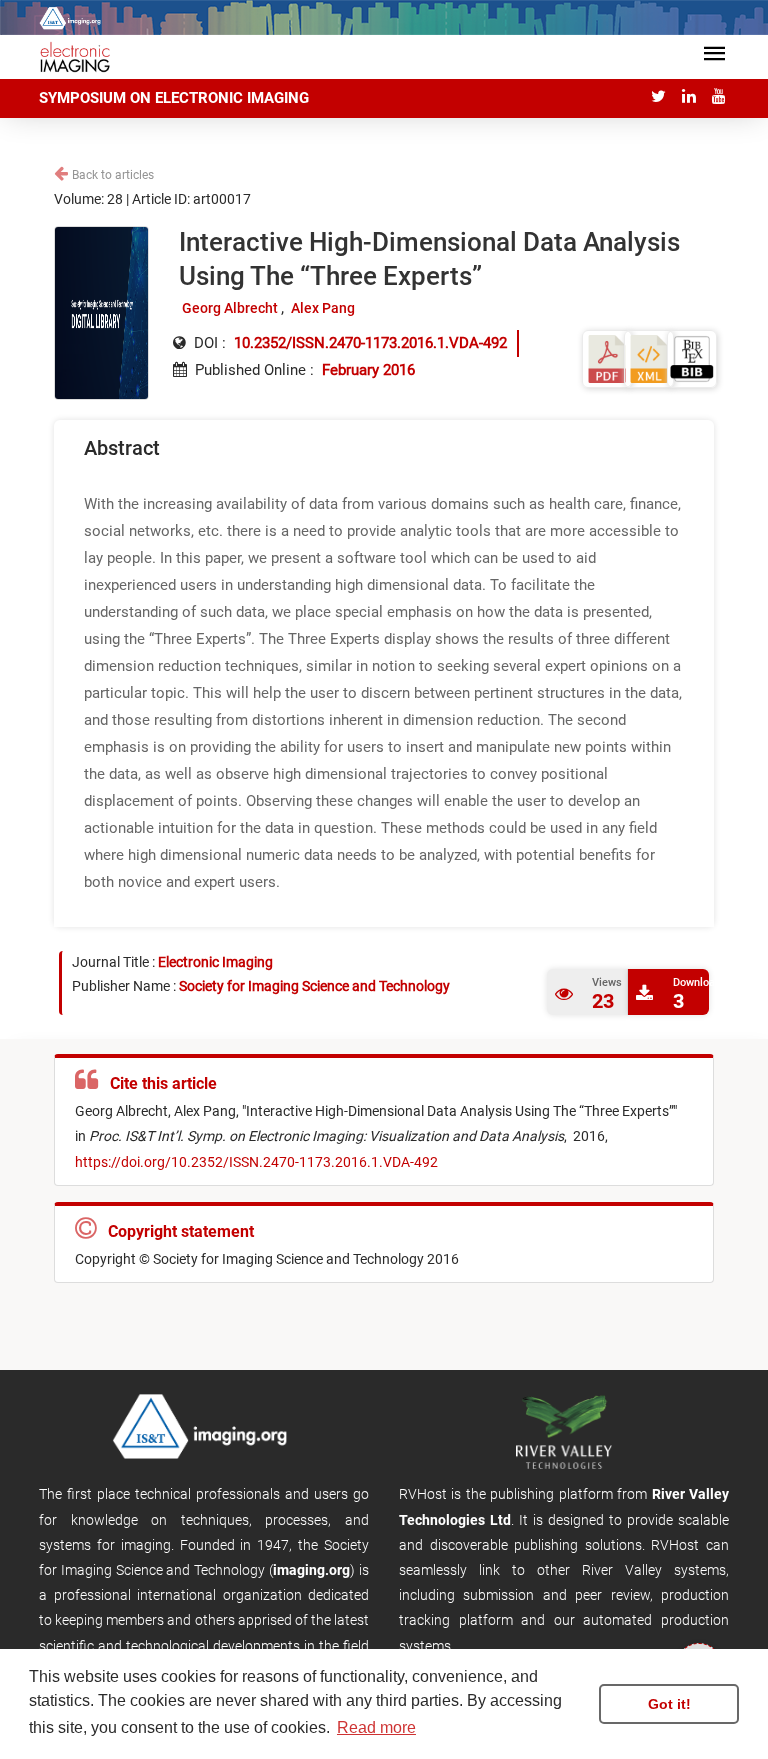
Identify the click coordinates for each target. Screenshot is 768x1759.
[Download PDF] (607, 358)
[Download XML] (649, 358)
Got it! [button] (669, 1704)
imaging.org (311, 1570)
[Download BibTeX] (692, 358)
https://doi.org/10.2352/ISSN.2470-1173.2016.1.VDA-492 (256, 1162)
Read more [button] (376, 1727)
